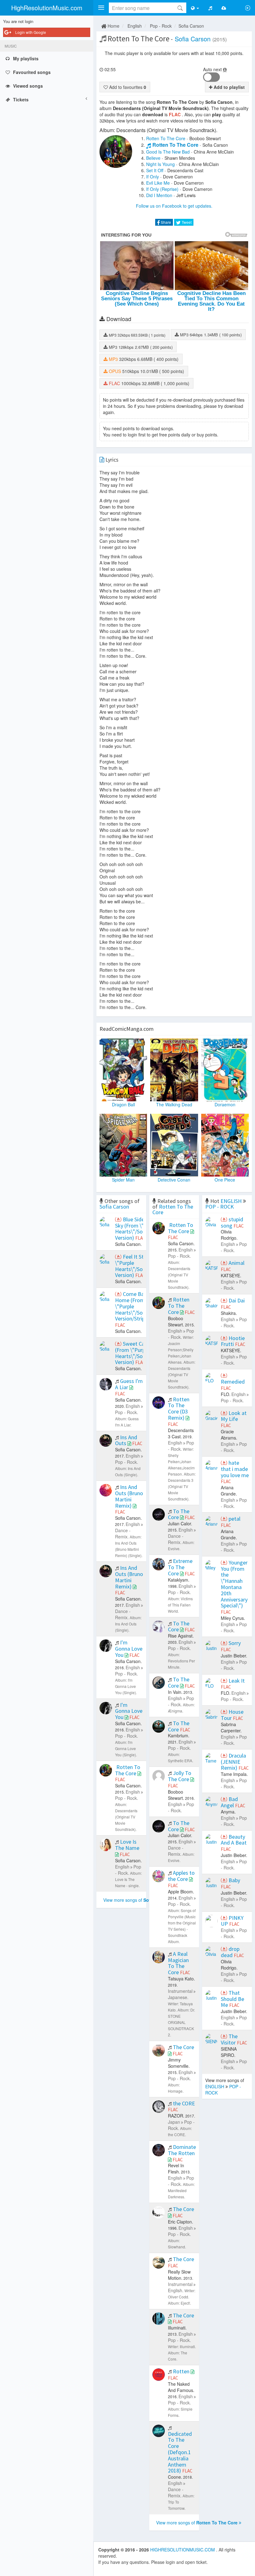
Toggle (211, 77)
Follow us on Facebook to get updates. (174, 206)
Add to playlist (229, 87)
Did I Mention (159, 195)
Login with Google (31, 32)
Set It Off (155, 170)
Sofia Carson (191, 26)
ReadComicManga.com (127, 1029)
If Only (153, 177)
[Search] (180, 8)
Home (113, 26)
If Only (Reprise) (162, 189)
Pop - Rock (161, 26)
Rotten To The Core (166, 138)
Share (165, 222)
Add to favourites (127, 87)
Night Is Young (160, 164)
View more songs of (137, 1900)
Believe (153, 158)
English (135, 26)
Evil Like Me (158, 183)
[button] (101, 8)
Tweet (186, 222)
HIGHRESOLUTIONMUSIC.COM (183, 2550)
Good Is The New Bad (168, 152)
